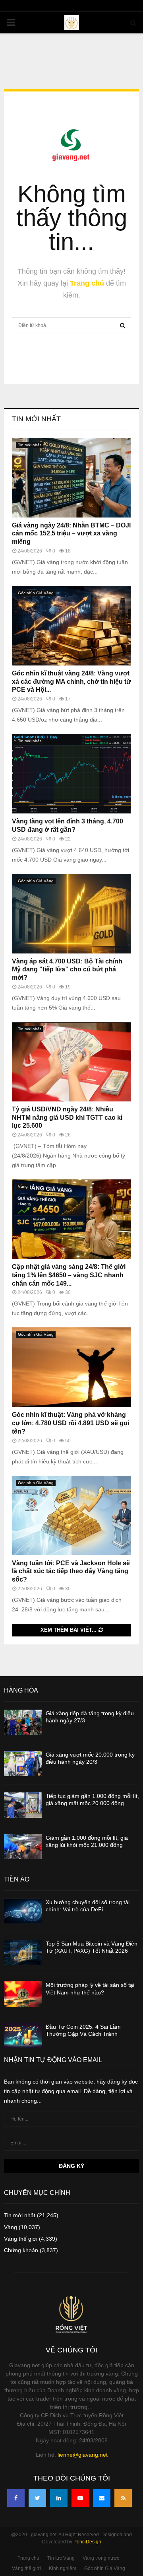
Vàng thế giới (21, 2239)
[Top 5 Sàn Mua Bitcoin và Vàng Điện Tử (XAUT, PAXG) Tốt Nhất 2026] (23, 1952)
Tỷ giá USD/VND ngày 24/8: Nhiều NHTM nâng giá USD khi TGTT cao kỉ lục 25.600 (67, 1118)
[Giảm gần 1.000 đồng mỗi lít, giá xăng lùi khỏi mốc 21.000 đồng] (23, 1847)
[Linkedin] (59, 2498)
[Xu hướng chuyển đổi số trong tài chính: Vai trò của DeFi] (23, 1911)
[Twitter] (37, 2498)
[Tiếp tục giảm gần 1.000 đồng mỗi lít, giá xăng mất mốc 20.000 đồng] (23, 1805)
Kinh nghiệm (63, 2568)
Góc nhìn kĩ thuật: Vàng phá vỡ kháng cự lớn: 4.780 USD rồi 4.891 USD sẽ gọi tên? (71, 1423)
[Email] (102, 2498)
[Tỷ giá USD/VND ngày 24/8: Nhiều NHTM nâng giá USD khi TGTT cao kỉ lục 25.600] (71, 1062)
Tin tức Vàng (61, 2558)
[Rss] (123, 2498)
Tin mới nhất (36, 419)
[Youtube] (80, 2498)
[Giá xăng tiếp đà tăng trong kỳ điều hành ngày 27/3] (23, 1722)
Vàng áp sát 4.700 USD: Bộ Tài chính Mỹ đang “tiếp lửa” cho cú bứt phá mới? (67, 970)
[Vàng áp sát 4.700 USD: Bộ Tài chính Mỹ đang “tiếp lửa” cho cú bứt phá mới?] (71, 914)
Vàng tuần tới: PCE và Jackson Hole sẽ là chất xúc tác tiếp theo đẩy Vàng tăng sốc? (71, 1571)
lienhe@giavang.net (83, 2455)
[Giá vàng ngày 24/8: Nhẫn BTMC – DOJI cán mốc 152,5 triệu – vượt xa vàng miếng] (71, 478)
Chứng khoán (21, 2250)
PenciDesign (87, 2542)
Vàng (23, 1186)
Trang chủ (87, 283)
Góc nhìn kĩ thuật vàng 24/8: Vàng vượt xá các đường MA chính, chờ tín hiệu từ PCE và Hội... (71, 682)
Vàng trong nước (101, 2558)
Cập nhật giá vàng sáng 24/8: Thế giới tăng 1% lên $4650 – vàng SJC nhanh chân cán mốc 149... (69, 1275)
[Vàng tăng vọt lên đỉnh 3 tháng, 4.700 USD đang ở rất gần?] (71, 774)
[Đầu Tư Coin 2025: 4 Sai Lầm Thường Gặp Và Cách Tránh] (23, 2036)
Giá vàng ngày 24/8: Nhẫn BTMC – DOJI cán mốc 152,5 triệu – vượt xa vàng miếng (71, 534)
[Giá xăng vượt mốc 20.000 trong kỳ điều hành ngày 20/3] (23, 1764)
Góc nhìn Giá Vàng (36, 593)
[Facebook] (16, 2498)
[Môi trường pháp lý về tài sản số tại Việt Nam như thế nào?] (23, 1994)
